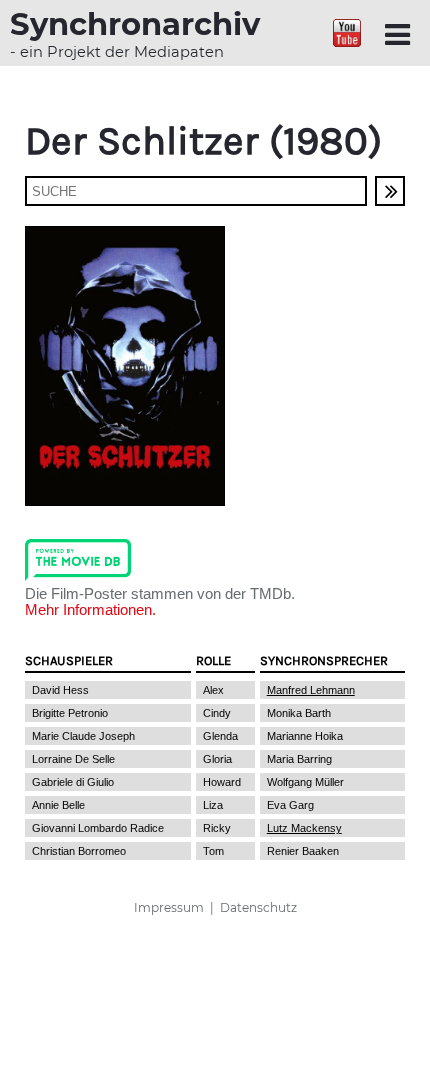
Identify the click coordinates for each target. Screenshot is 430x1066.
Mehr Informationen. (90, 610)
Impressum (169, 907)
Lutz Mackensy (304, 828)
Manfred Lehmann (311, 690)
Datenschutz (258, 907)
